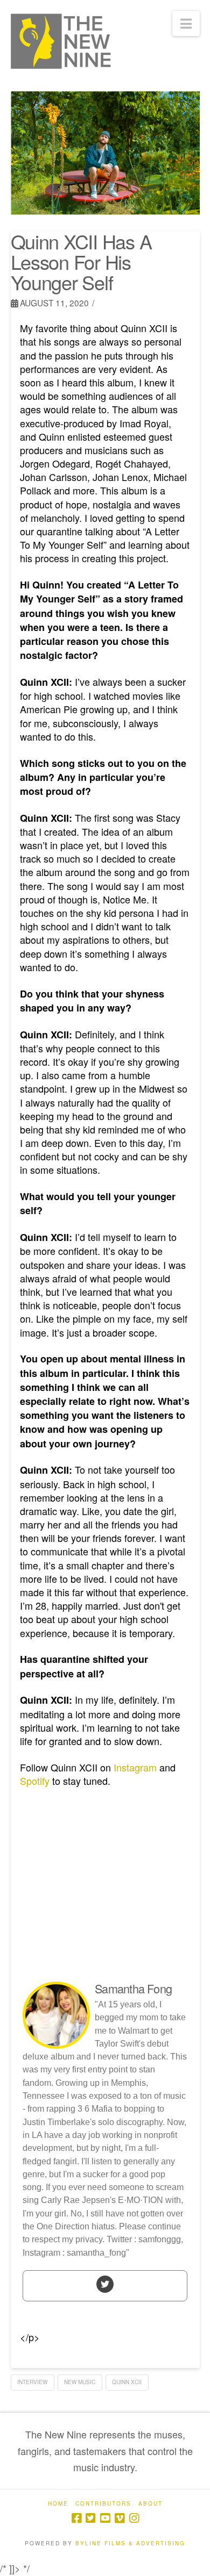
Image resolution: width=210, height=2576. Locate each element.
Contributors (103, 2504)
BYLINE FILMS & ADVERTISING (130, 2543)
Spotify (35, 1781)
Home (58, 2504)
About (150, 2504)
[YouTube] (105, 2518)
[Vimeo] (120, 2518)
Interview (32, 2382)
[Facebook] (76, 2518)
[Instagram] (134, 2518)
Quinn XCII (127, 2382)
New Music (80, 2382)
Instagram (135, 1767)
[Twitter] (105, 2284)
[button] (186, 23)
